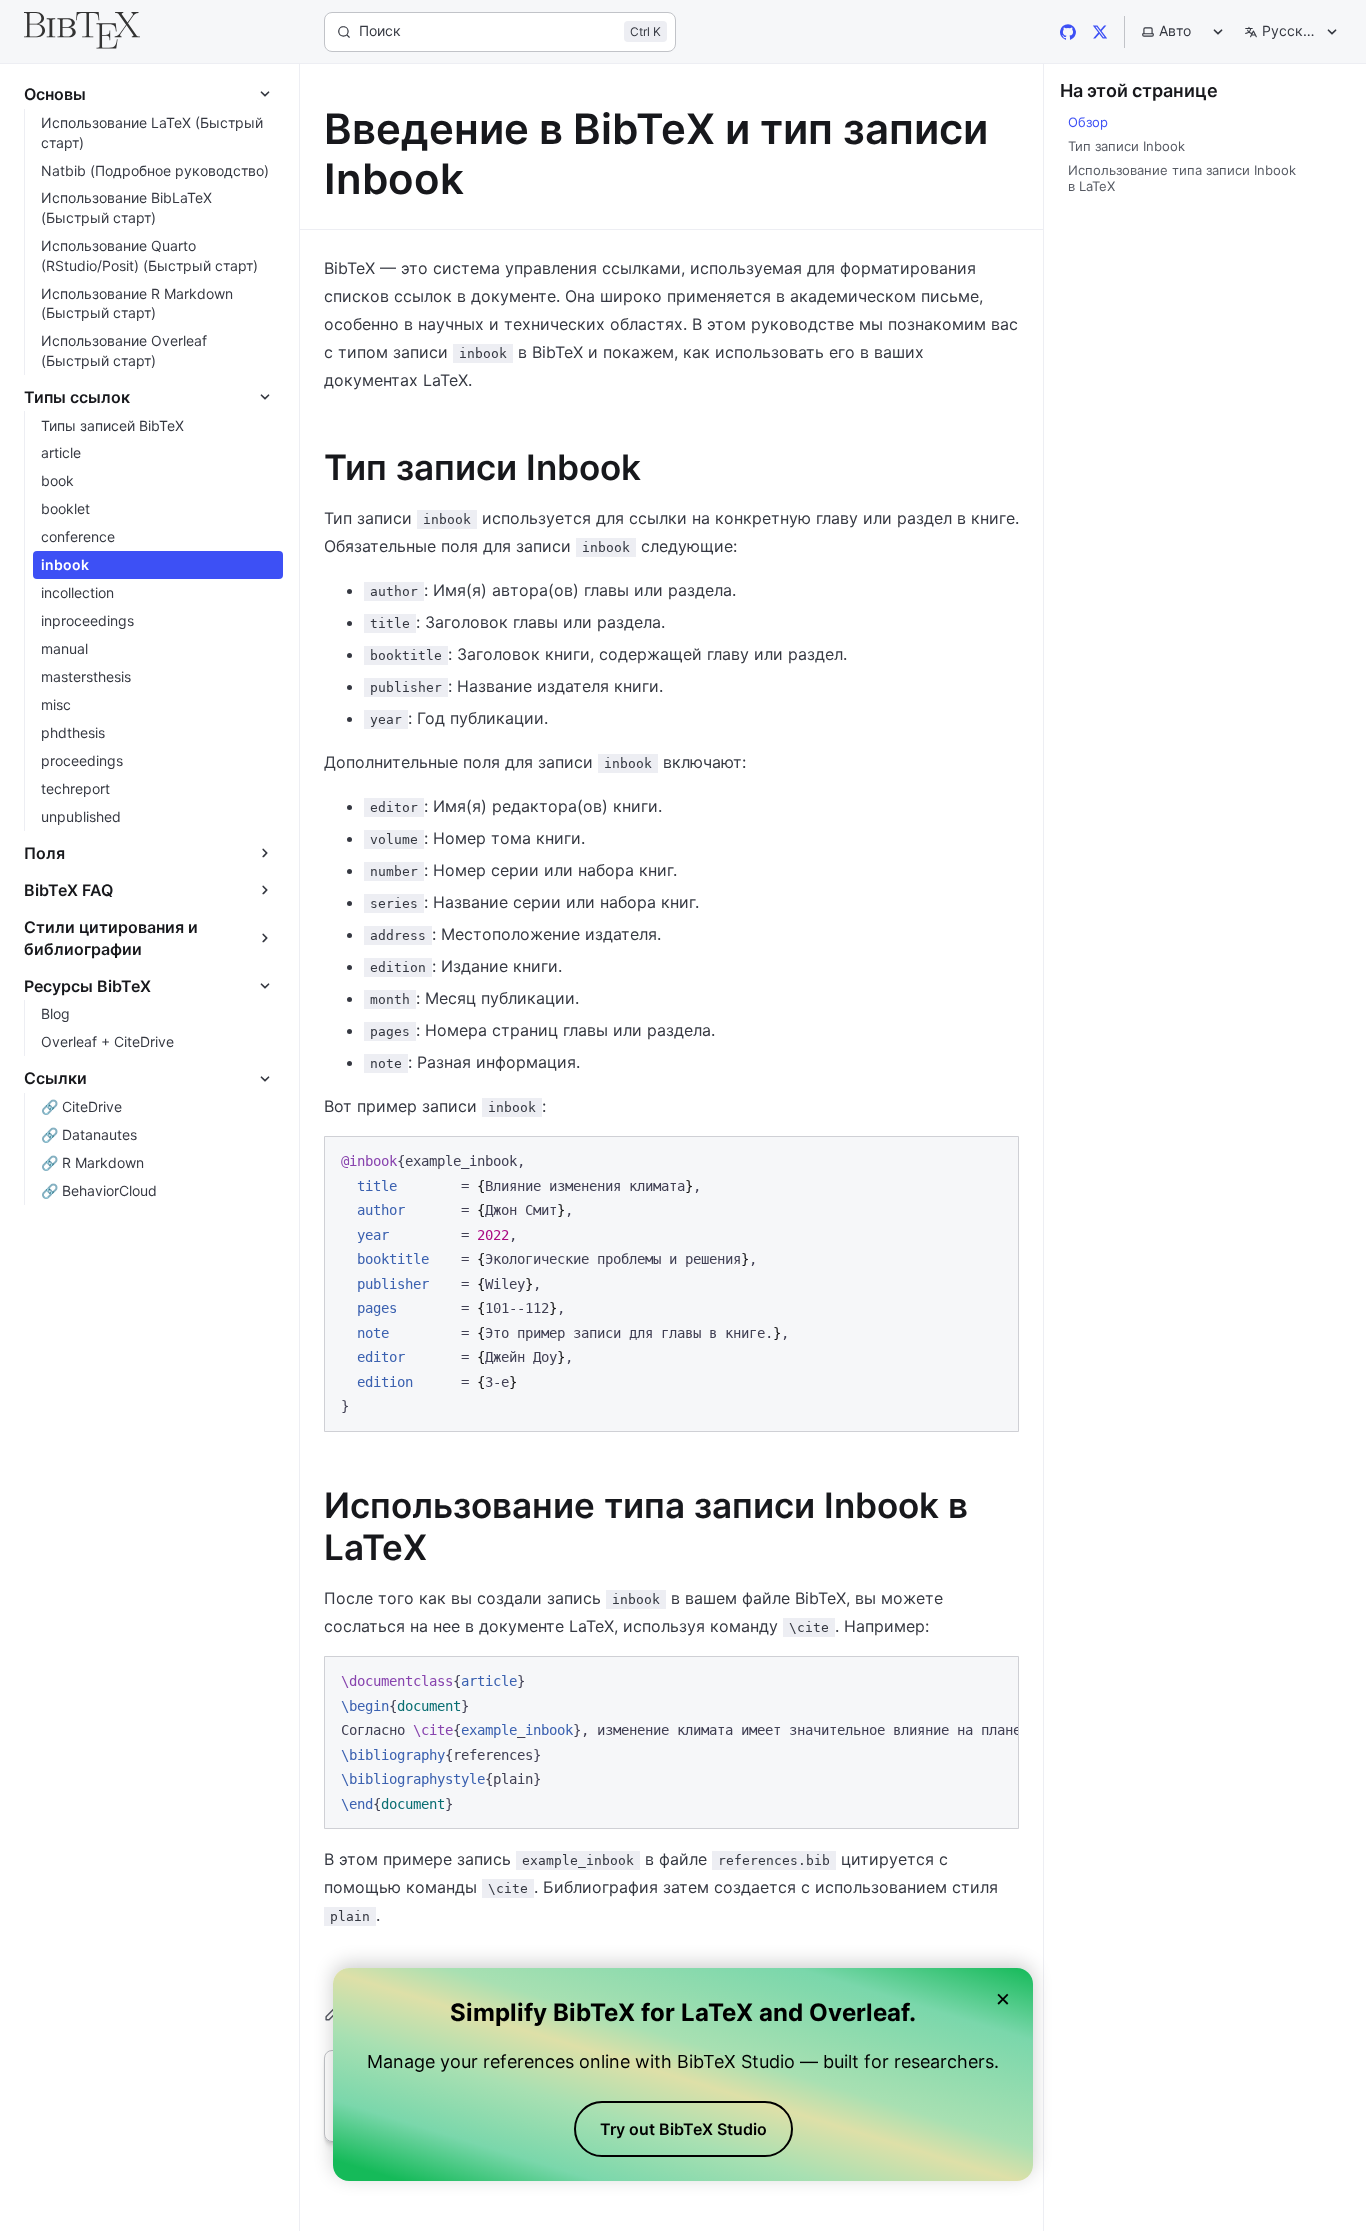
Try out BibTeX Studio (683, 2129)
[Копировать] (994, 1160)
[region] (671, 1742)
